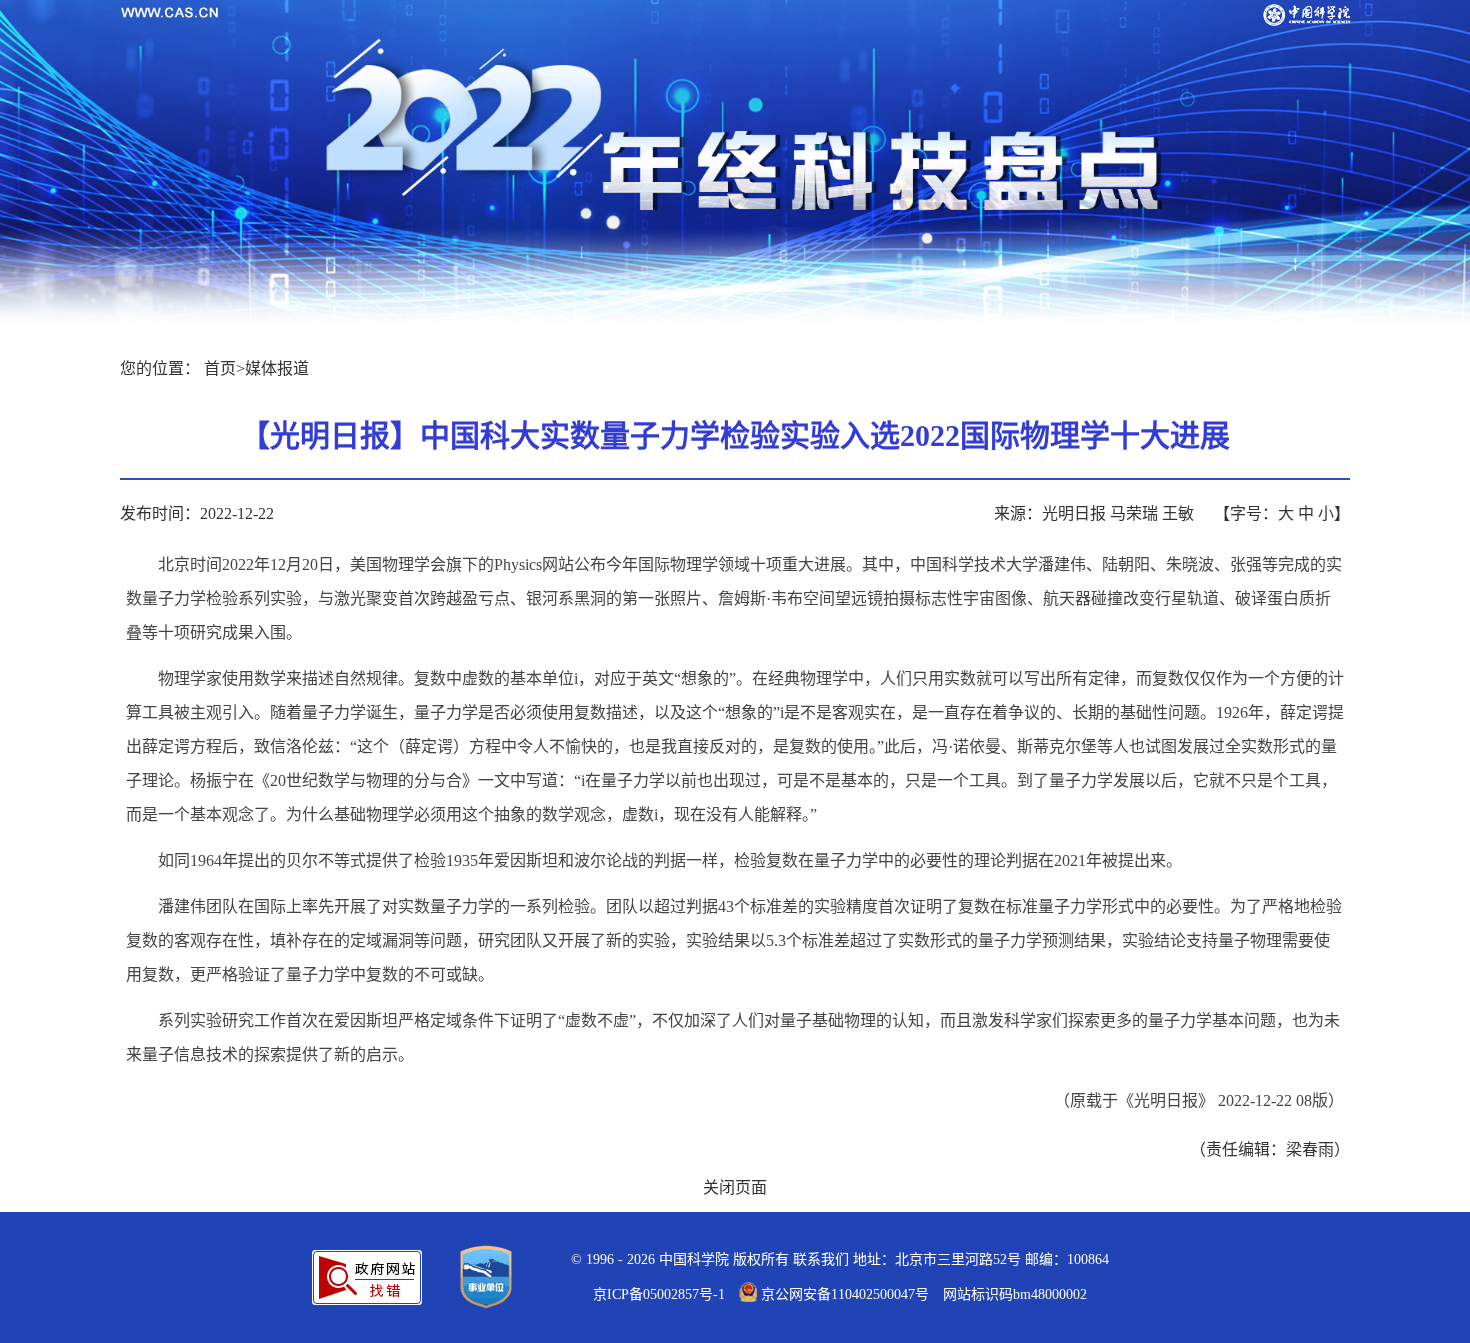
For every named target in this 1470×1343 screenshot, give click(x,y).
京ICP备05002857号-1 (659, 1294)
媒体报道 (277, 368)
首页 (220, 368)
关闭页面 (735, 1187)
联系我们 (821, 1259)
